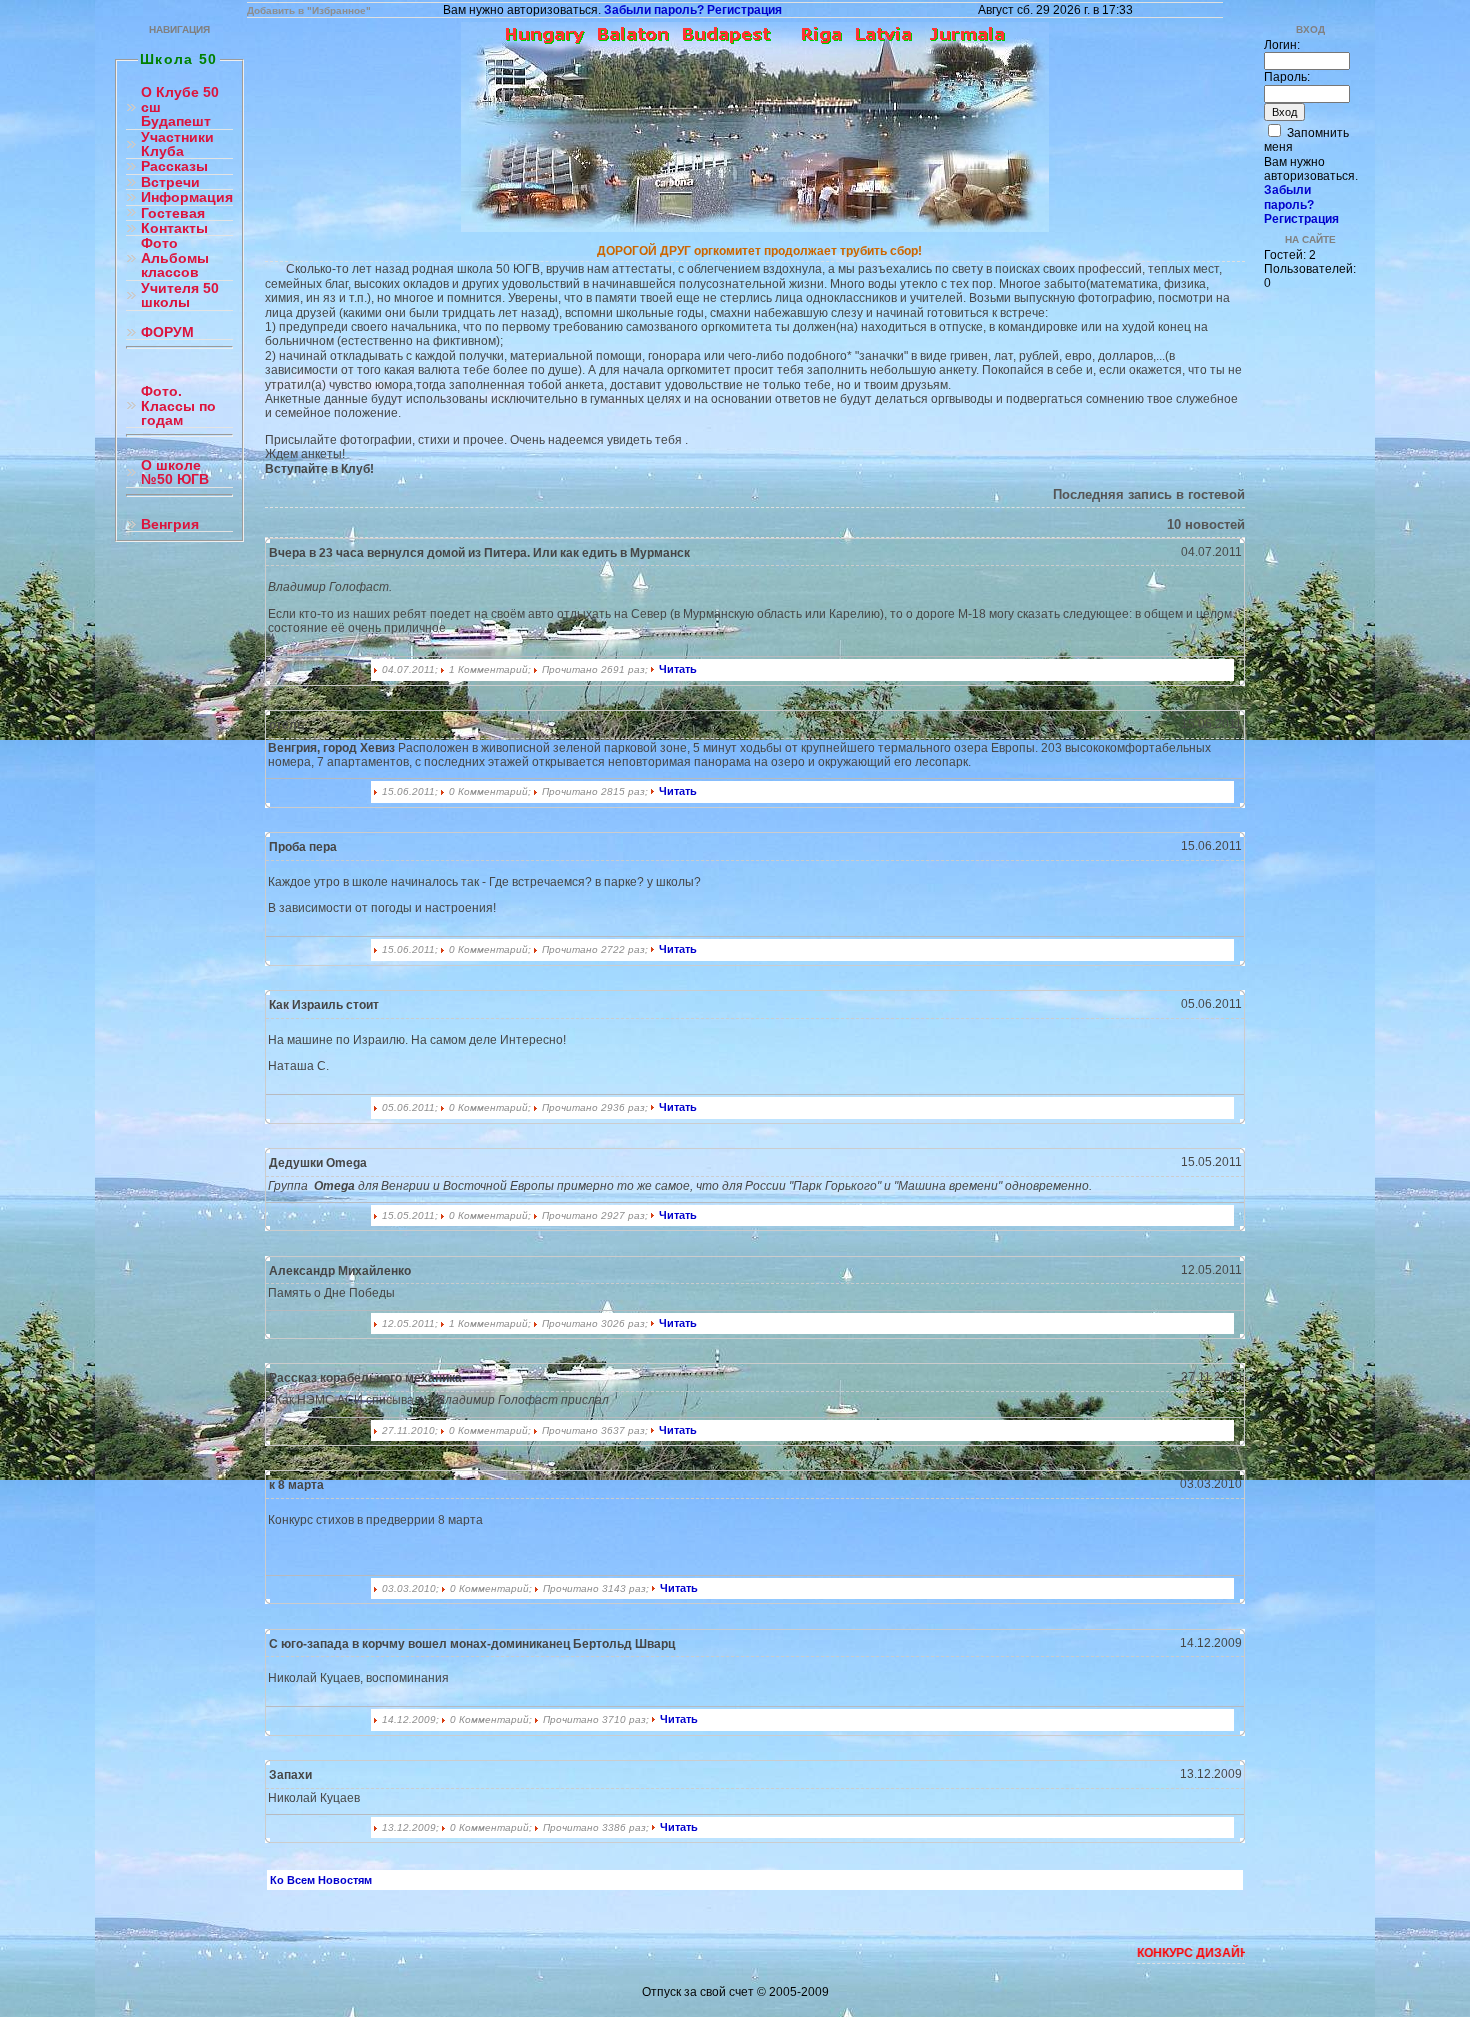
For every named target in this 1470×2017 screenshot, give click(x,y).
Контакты (174, 228)
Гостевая (173, 213)
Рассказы (174, 166)
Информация (187, 197)
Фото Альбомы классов (175, 258)
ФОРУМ (167, 332)
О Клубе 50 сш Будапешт (180, 107)
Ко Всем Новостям (321, 1880)
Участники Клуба (177, 144)
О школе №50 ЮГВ (175, 472)
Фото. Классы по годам (178, 406)
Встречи (170, 182)
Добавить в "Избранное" (309, 10)
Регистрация (744, 10)
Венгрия (170, 524)
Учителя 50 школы (180, 295)
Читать (678, 669)
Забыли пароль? (654, 10)
